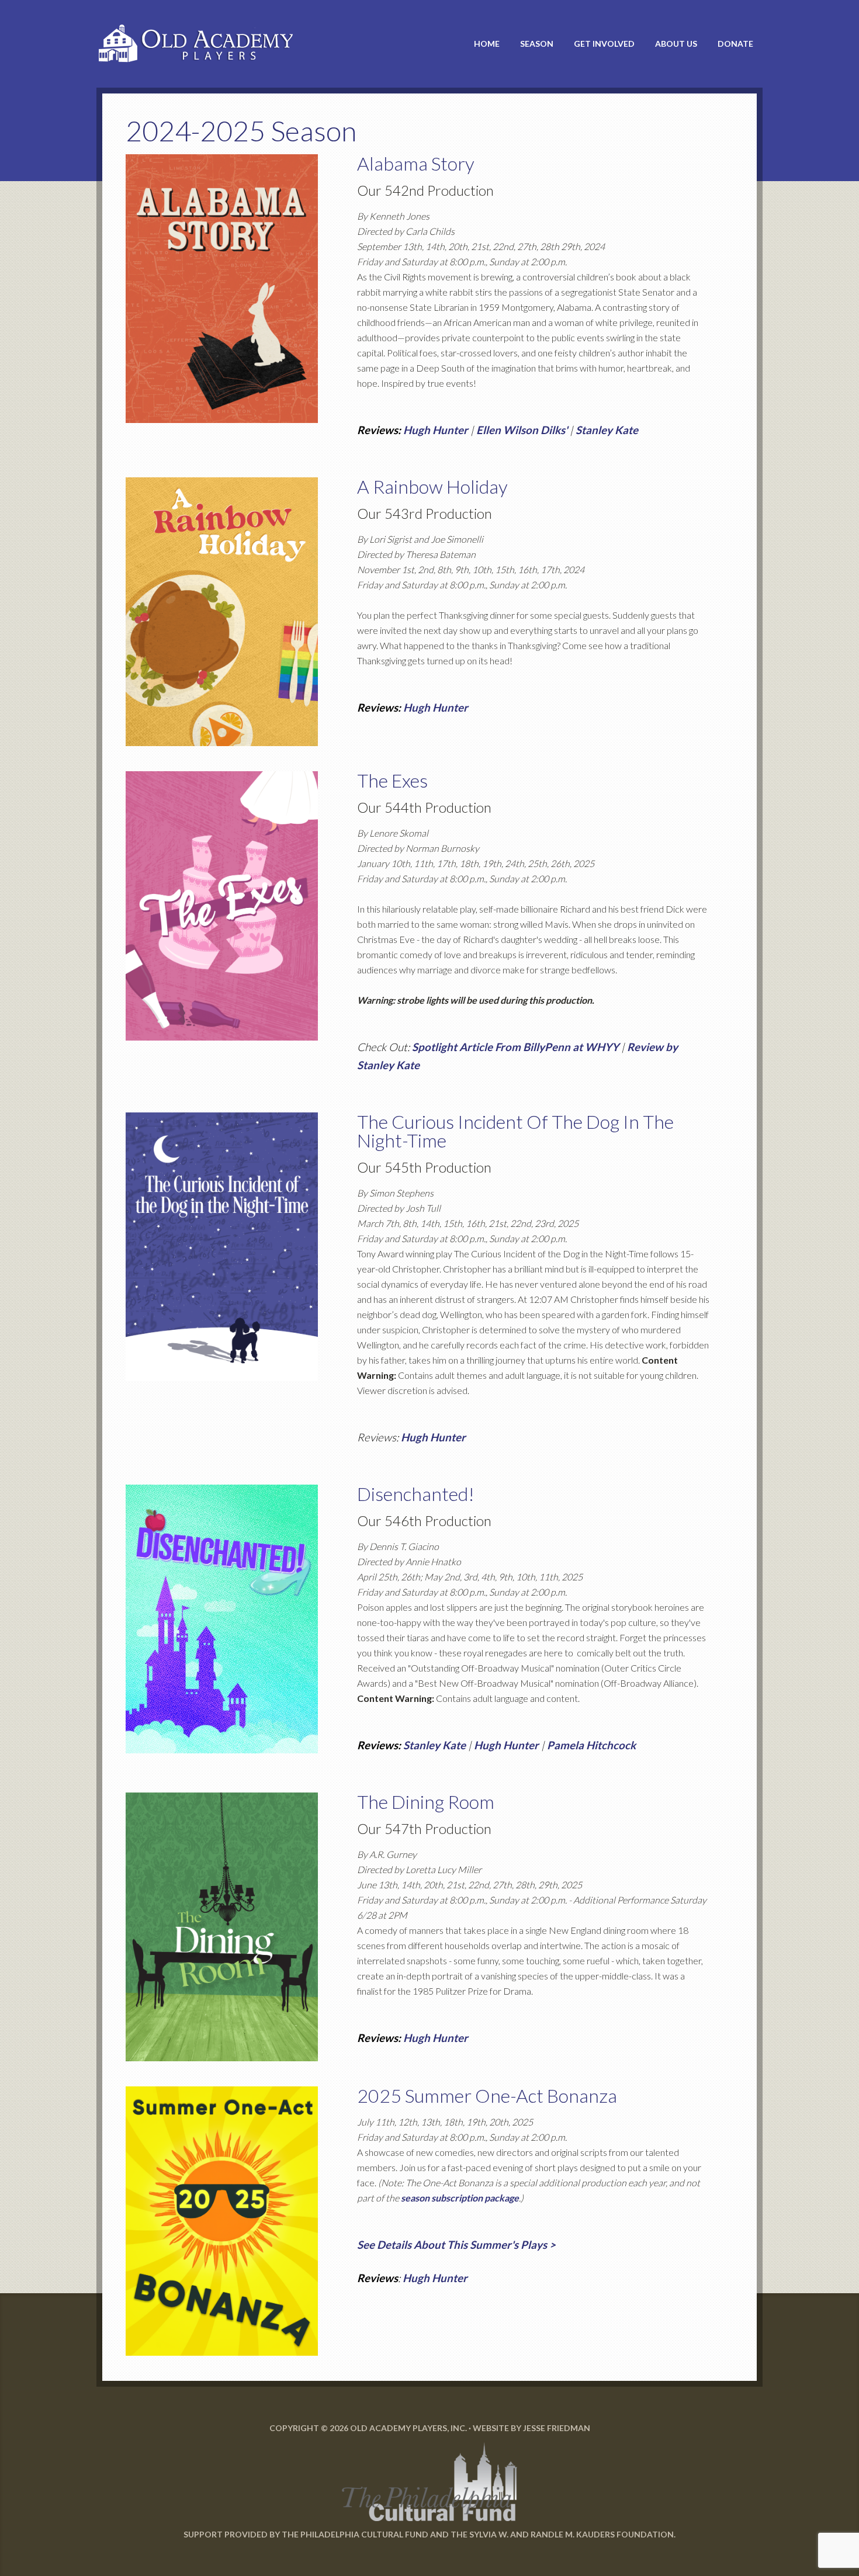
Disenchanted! (416, 1494)
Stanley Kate (607, 430)
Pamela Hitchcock (591, 1745)
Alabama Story (416, 163)
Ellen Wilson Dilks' (522, 430)
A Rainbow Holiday (432, 486)
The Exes (392, 780)
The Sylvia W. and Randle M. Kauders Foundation (562, 2534)
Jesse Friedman (557, 2428)
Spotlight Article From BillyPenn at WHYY (515, 1047)
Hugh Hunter (436, 430)
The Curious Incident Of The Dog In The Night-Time (515, 1131)
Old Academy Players (202, 44)
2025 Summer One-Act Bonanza (487, 2095)
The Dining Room (426, 1802)
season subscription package (460, 2198)
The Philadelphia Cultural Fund (355, 2534)
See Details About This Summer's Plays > (456, 2245)
